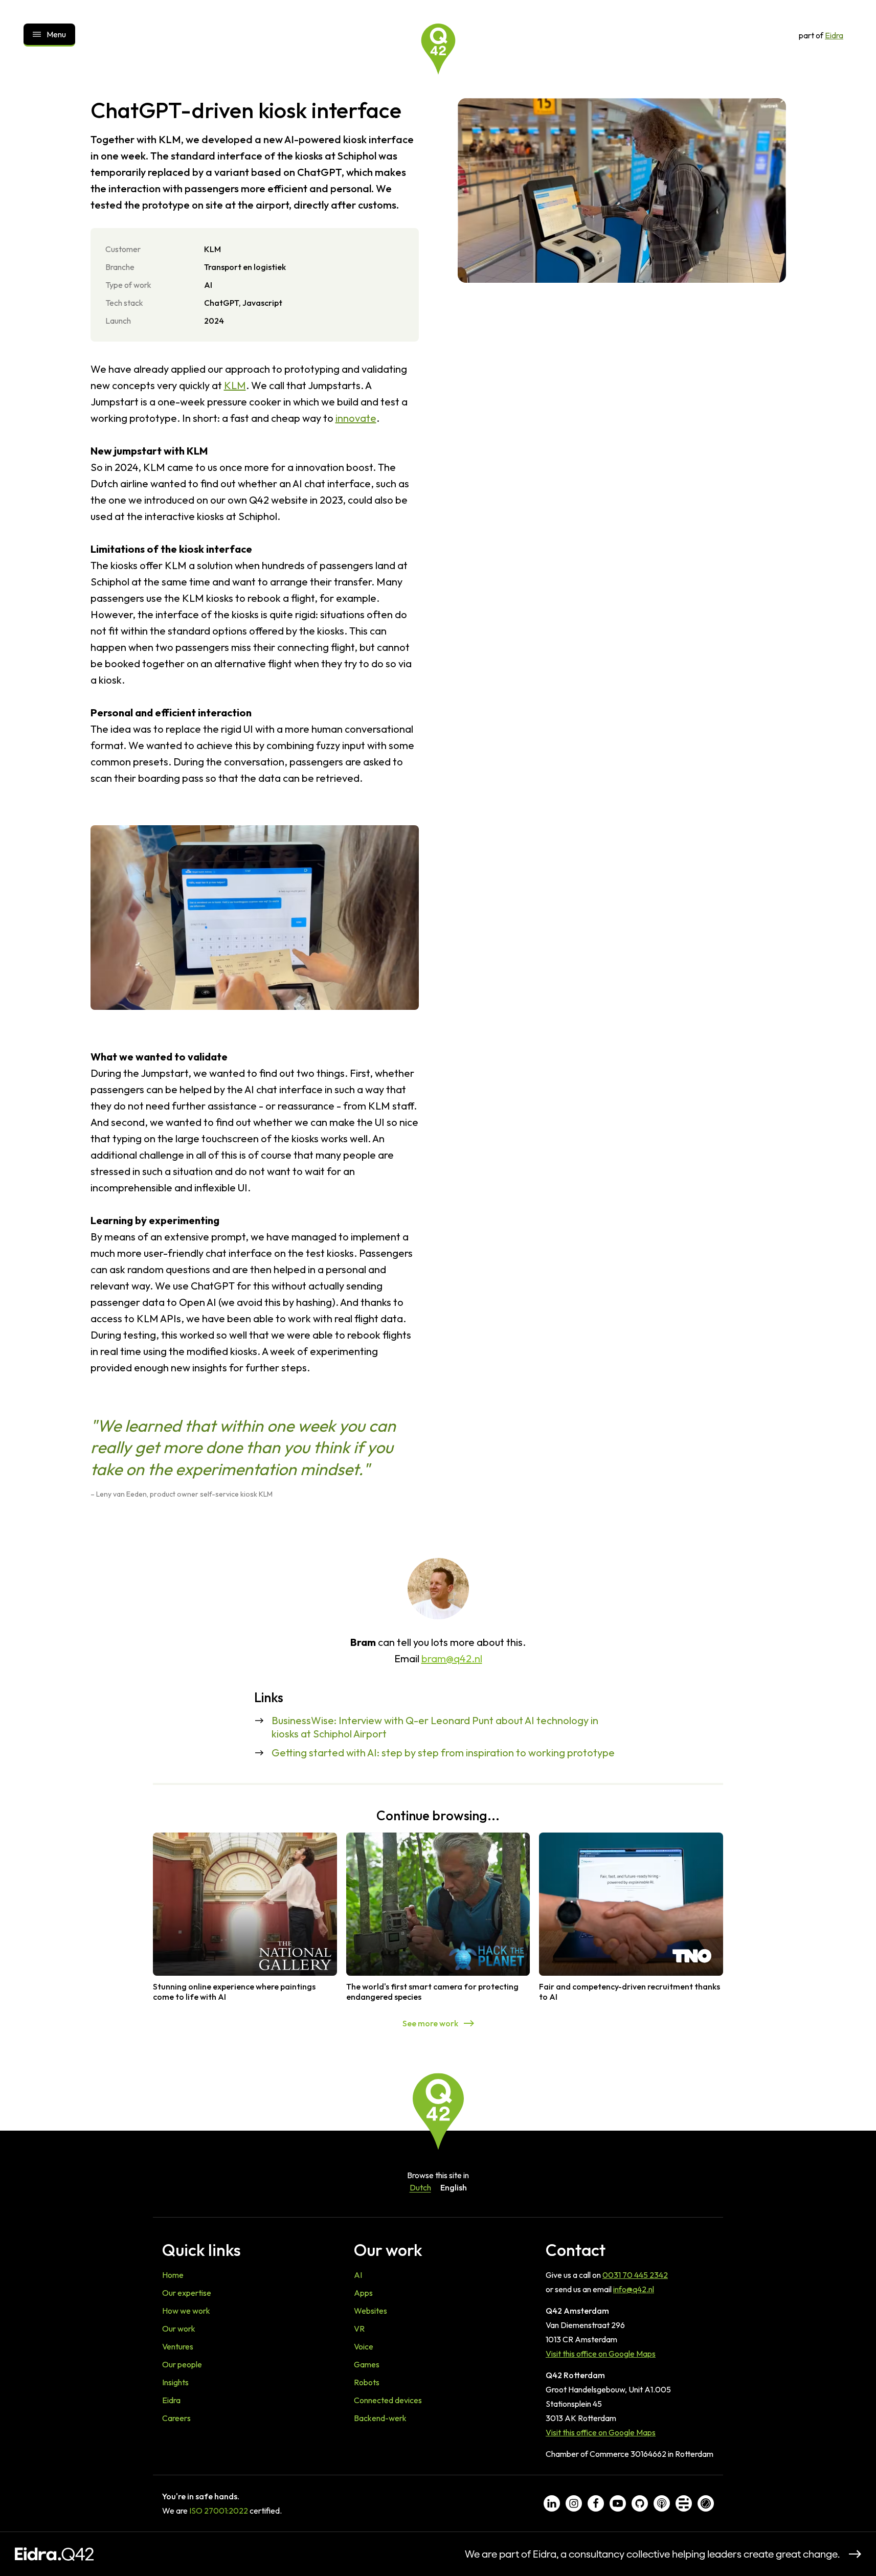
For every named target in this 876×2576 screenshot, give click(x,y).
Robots (367, 2382)
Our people (182, 2364)
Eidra (834, 35)
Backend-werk (380, 2418)
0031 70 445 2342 (635, 2275)
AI (358, 2275)
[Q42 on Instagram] (574, 2503)
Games (367, 2364)
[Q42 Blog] (684, 2503)
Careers (176, 2418)
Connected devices (388, 2400)
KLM (235, 385)
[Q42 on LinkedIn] (552, 2503)
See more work (430, 2023)
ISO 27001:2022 (219, 2511)
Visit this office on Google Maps (601, 2354)
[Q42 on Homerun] (706, 2503)
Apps (363, 2293)
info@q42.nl (634, 2289)
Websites (370, 2311)
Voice (364, 2346)
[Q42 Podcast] (662, 2503)
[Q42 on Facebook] (596, 2503)
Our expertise (187, 2293)
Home (173, 2275)
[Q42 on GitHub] (640, 2503)
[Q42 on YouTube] (618, 2503)
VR (359, 2329)
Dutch (420, 2187)
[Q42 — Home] (438, 49)
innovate (356, 418)
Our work (179, 2329)
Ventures (178, 2346)
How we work (186, 2311)
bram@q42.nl (452, 1658)
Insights (175, 2382)
